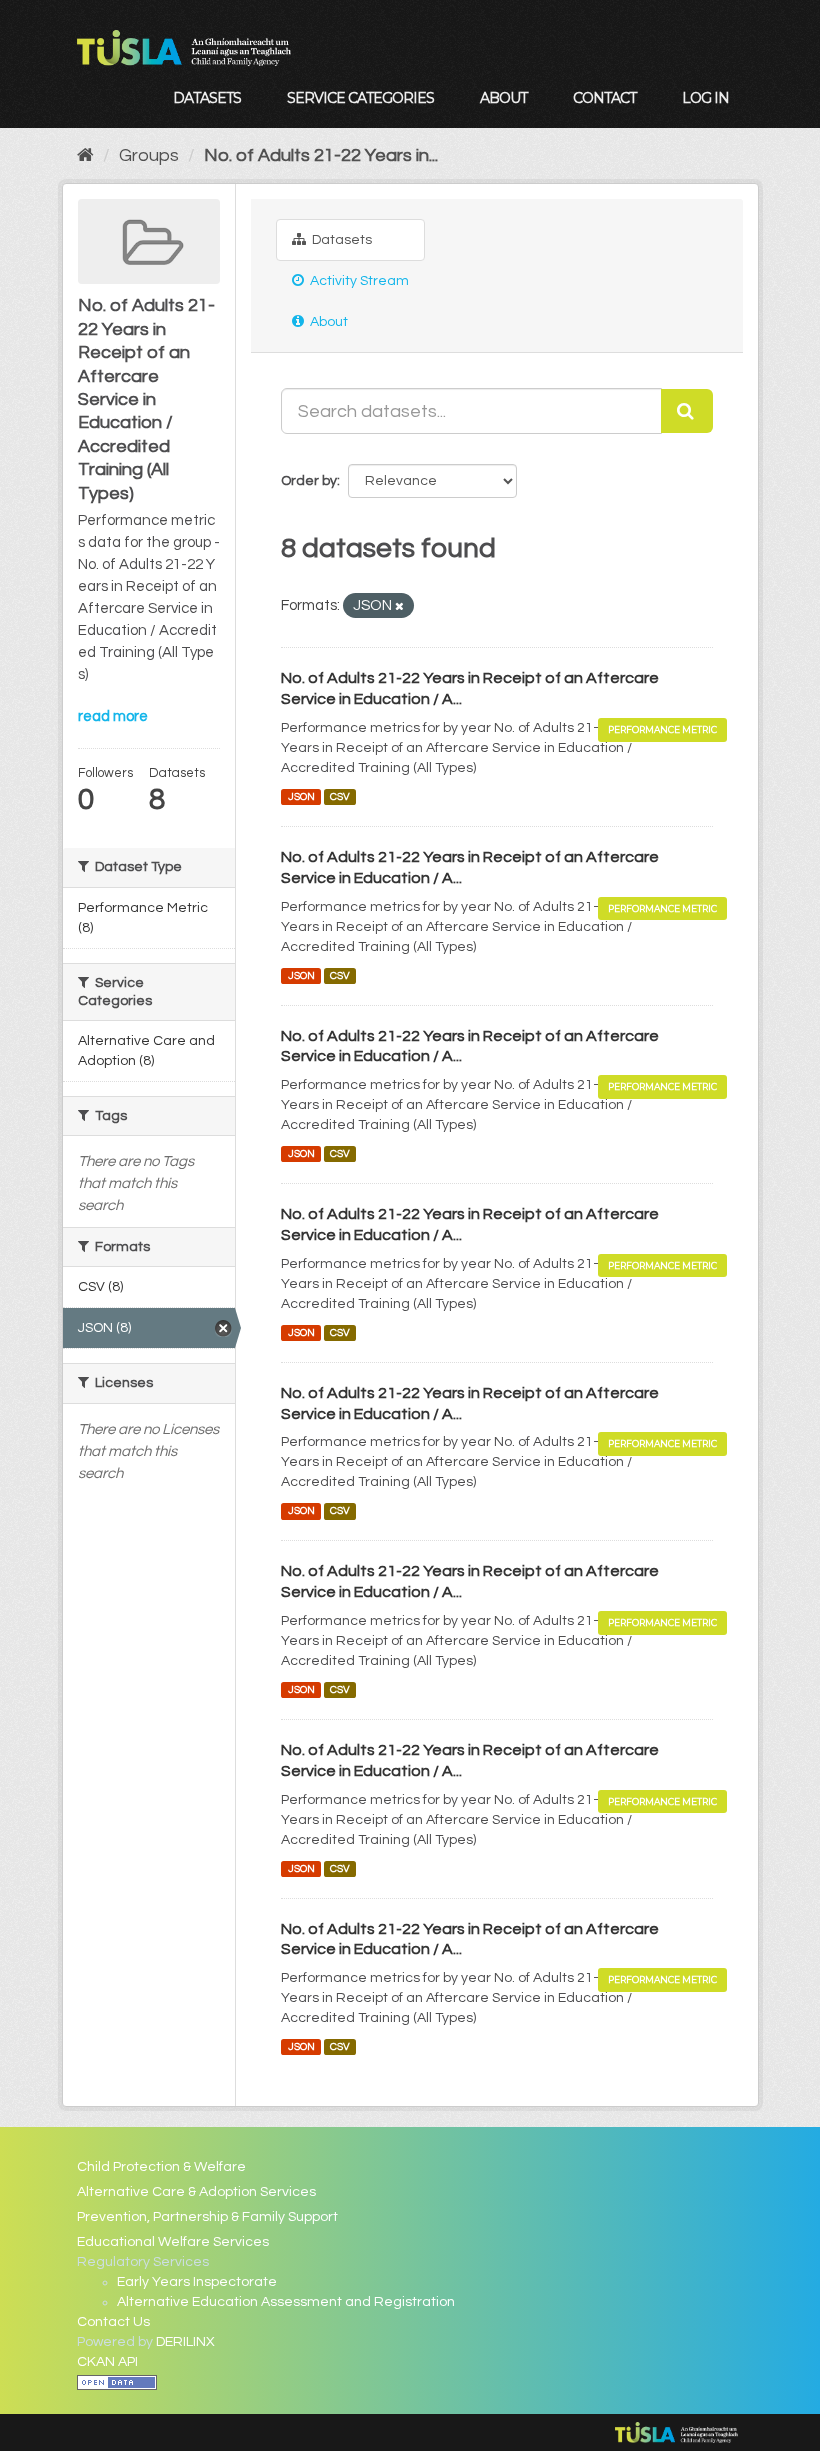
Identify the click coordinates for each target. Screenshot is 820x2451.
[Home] (85, 155)
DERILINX (185, 2342)
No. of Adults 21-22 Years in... (321, 155)
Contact (604, 98)
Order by (309, 481)
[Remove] (399, 606)
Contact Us (113, 2322)
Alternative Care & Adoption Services (196, 2192)
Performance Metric (662, 729)
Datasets (207, 98)
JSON (301, 796)
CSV (340, 796)
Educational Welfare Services (173, 2242)
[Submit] (687, 411)
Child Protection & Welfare (161, 2167)
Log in (705, 98)
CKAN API (107, 2362)
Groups (149, 155)
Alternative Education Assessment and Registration (286, 2302)
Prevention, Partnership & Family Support (207, 2217)
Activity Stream (358, 281)
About (503, 98)
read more (113, 716)
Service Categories (360, 98)
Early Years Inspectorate (197, 2282)
